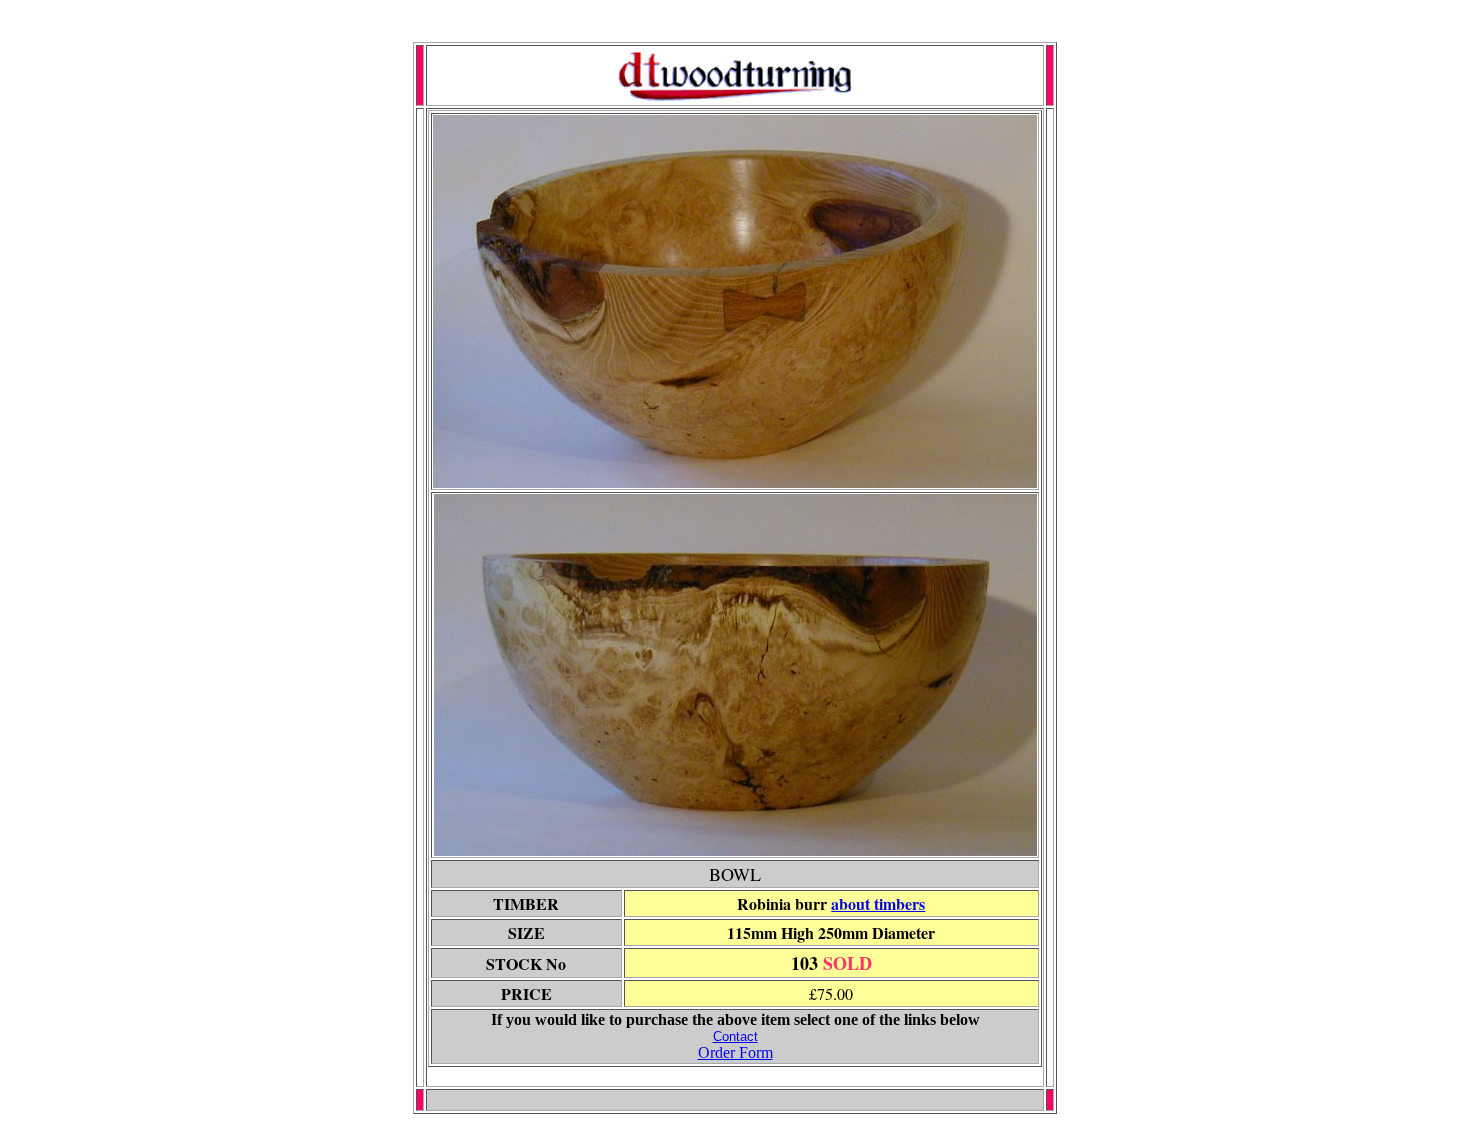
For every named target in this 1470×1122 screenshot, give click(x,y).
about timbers (878, 903)
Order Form (735, 1052)
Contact (735, 1036)
